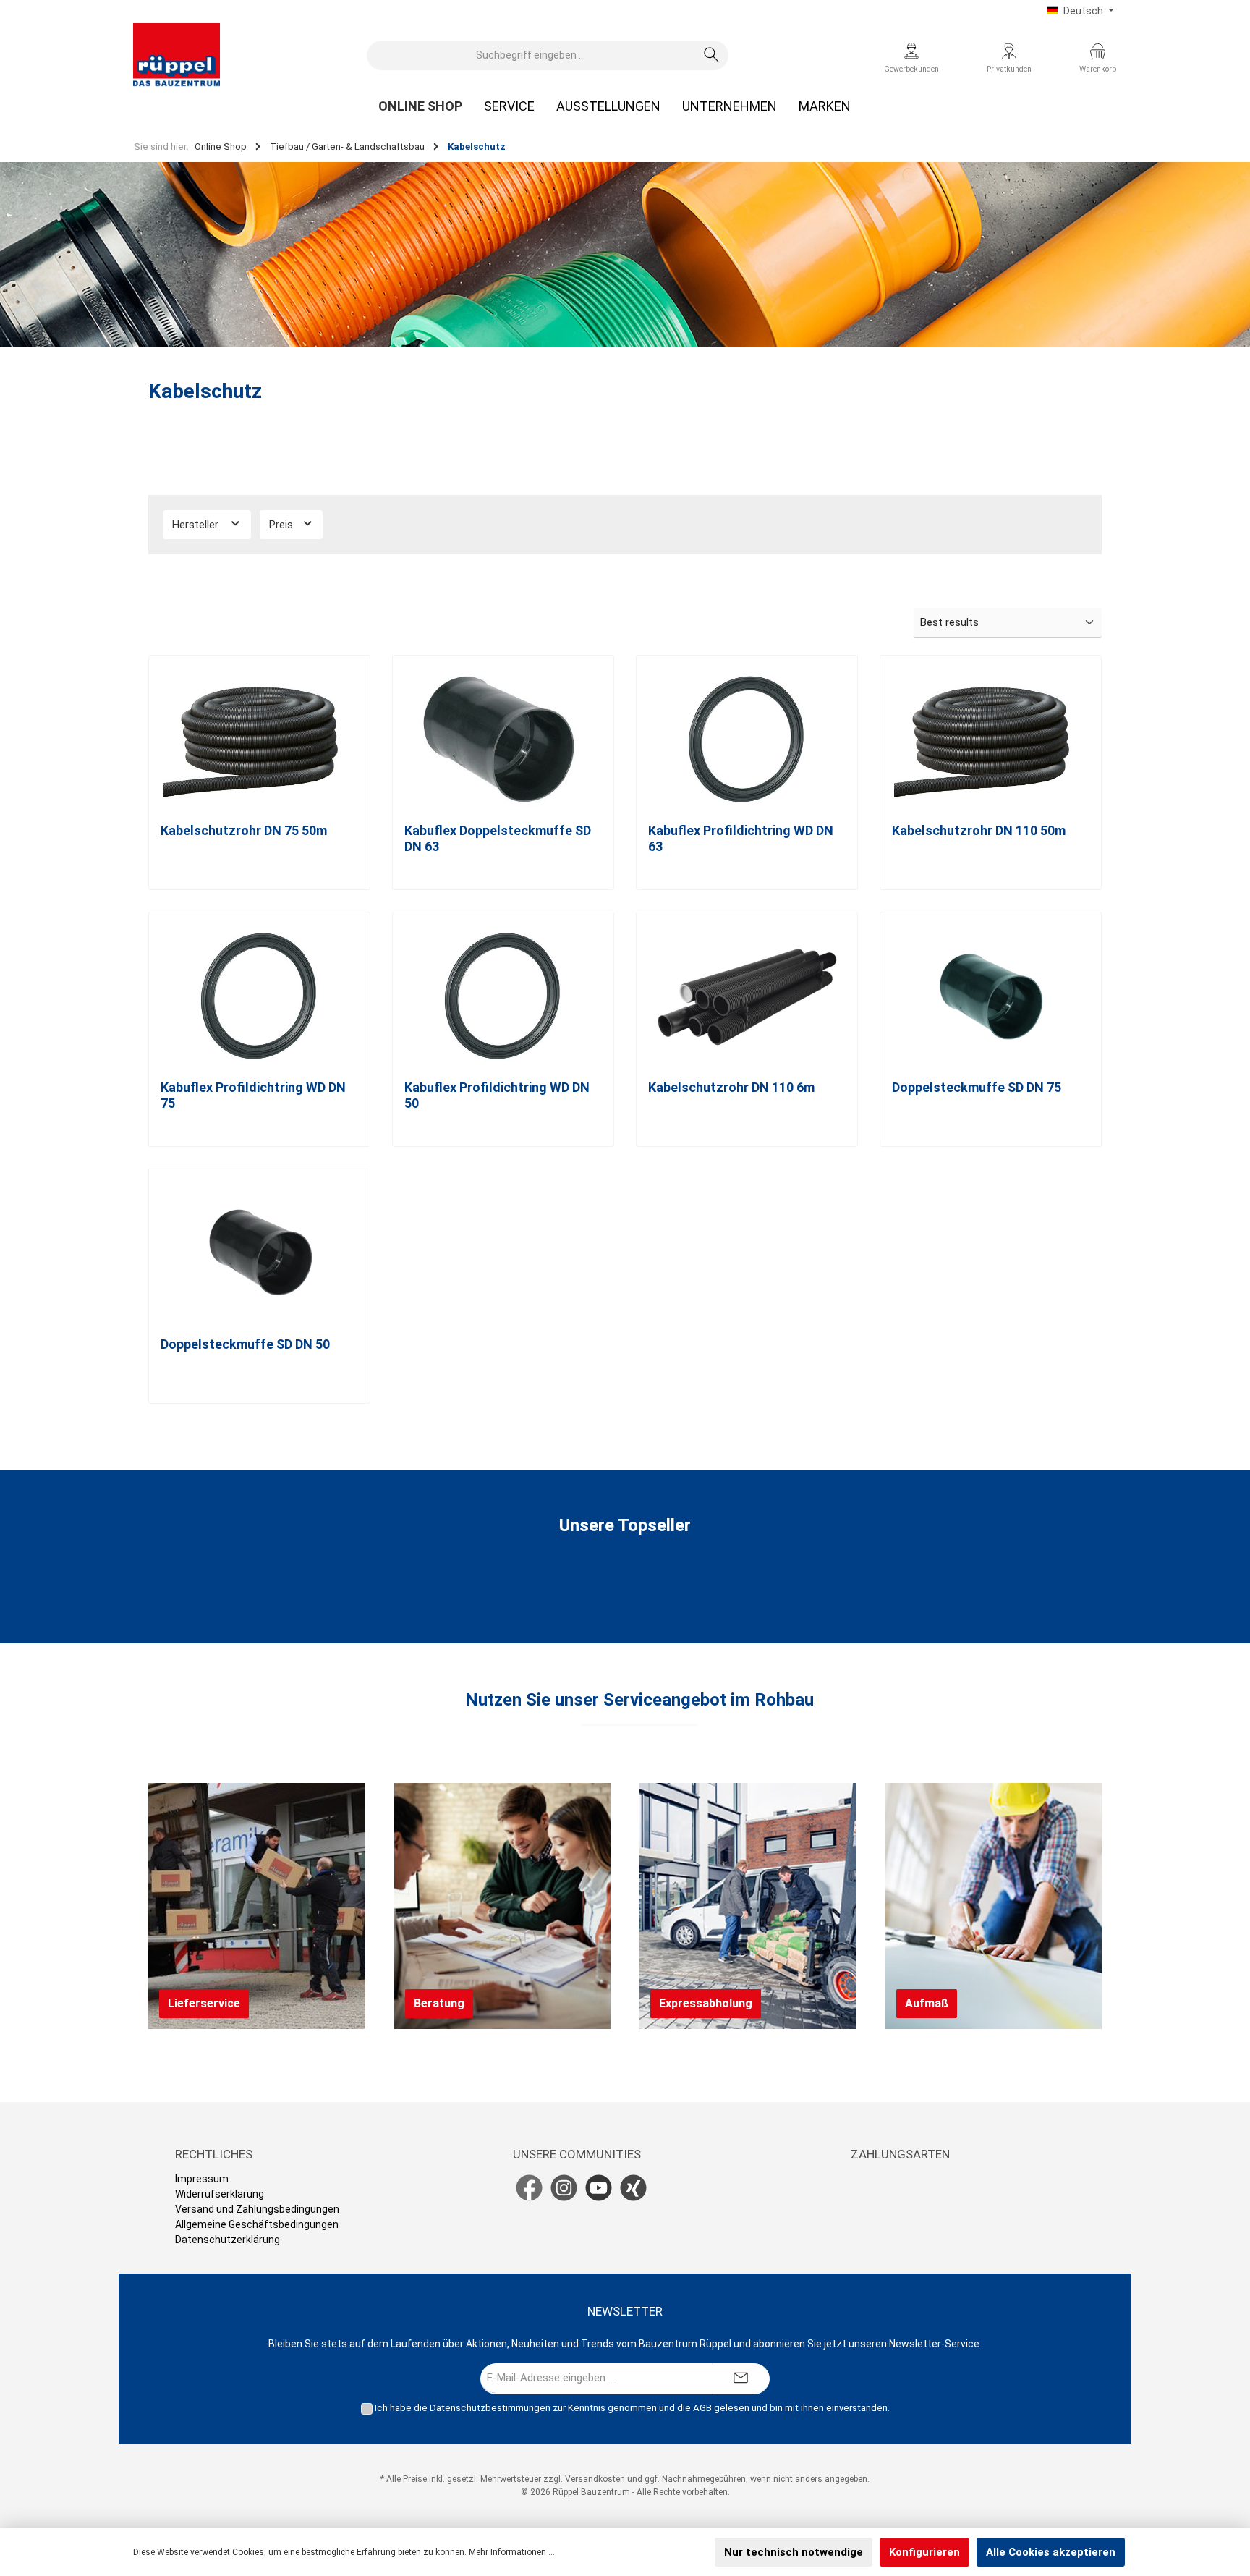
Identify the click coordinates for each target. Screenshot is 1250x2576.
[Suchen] (711, 55)
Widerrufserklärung (220, 2194)
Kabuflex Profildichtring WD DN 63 (741, 838)
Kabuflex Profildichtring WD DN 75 (253, 1095)
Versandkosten (595, 2479)
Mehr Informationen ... (512, 2552)
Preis (282, 525)
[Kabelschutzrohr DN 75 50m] (259, 740)
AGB (702, 2408)
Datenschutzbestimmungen (490, 2408)
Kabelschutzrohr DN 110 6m (731, 1087)
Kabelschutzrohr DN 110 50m (979, 830)
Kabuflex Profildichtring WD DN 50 (497, 1095)
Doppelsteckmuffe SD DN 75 (977, 1087)
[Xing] (633, 2188)
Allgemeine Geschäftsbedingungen (257, 2224)
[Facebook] (529, 2188)
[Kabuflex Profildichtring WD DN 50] (503, 996)
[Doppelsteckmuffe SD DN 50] (259, 1253)
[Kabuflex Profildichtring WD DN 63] (747, 740)
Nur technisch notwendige (794, 2552)
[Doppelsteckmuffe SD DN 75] (991, 996)
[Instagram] (564, 2188)
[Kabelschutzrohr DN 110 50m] (991, 740)
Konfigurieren (924, 2552)
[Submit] (741, 2379)
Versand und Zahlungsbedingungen (257, 2209)
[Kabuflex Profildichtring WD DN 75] (259, 996)
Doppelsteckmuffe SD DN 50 (245, 1344)
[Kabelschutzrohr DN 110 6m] (747, 996)
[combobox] (531, 55)
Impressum (202, 2179)
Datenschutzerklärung (228, 2240)
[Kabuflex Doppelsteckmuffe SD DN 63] (503, 740)
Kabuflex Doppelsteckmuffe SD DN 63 (498, 838)
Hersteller (197, 525)
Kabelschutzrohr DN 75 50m (244, 830)
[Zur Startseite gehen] (177, 55)
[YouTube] (599, 2188)
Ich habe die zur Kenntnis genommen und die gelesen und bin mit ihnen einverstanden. (632, 2408)
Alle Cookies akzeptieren (1051, 2552)
